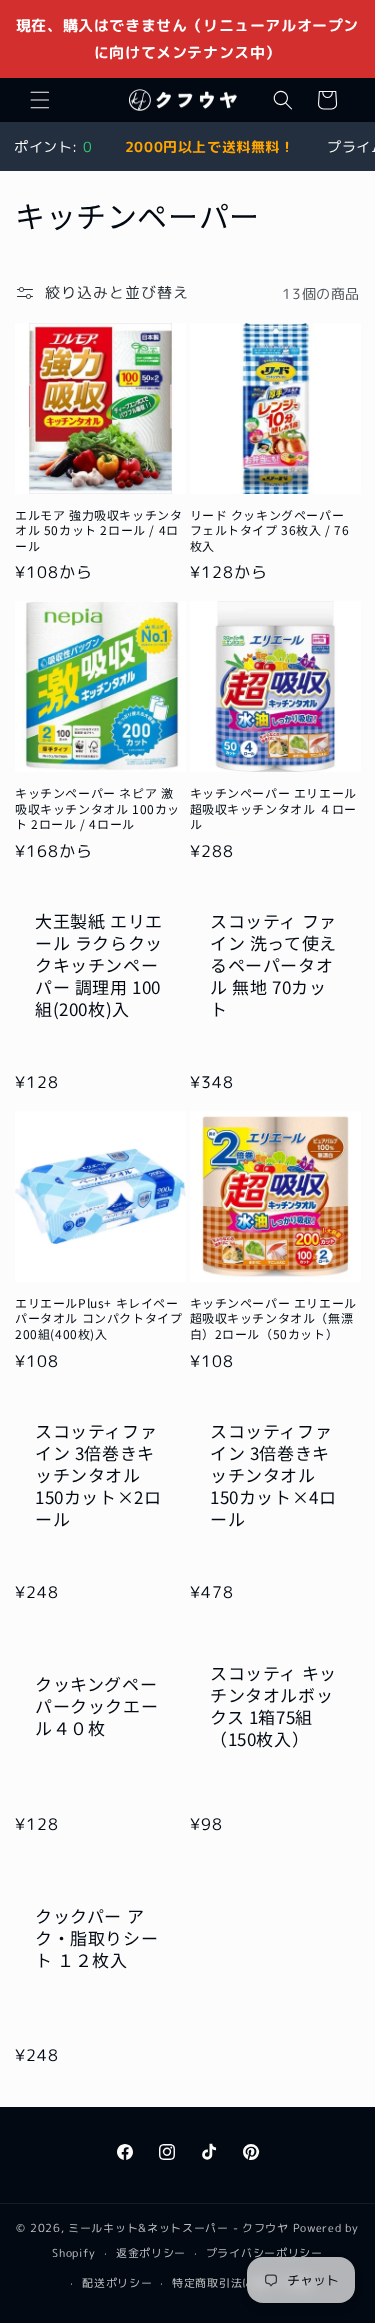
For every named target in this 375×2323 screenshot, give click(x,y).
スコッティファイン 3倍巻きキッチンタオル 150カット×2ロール (98, 1475)
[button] (40, 100)
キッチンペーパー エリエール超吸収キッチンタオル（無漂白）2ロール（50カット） (273, 1318)
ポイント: (53, 146)
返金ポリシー (151, 2253)
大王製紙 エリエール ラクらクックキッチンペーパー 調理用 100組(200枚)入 (99, 965)
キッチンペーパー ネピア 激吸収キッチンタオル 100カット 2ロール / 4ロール (97, 808)
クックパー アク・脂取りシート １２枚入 (96, 1938)
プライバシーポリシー (264, 2253)
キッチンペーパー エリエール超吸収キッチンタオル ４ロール (273, 808)
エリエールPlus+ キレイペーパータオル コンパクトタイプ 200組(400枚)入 (98, 1318)
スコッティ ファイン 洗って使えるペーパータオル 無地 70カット (273, 965)
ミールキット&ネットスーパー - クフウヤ (178, 2228)
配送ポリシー (117, 2283)
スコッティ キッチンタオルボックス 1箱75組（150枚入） (273, 1706)
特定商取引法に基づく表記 (242, 2283)
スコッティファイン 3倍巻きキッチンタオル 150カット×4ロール (273, 1475)
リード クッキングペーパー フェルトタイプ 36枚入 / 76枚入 (270, 530)
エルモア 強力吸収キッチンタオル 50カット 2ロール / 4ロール (98, 530)
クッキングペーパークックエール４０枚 (96, 1706)
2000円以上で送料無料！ (210, 146)
